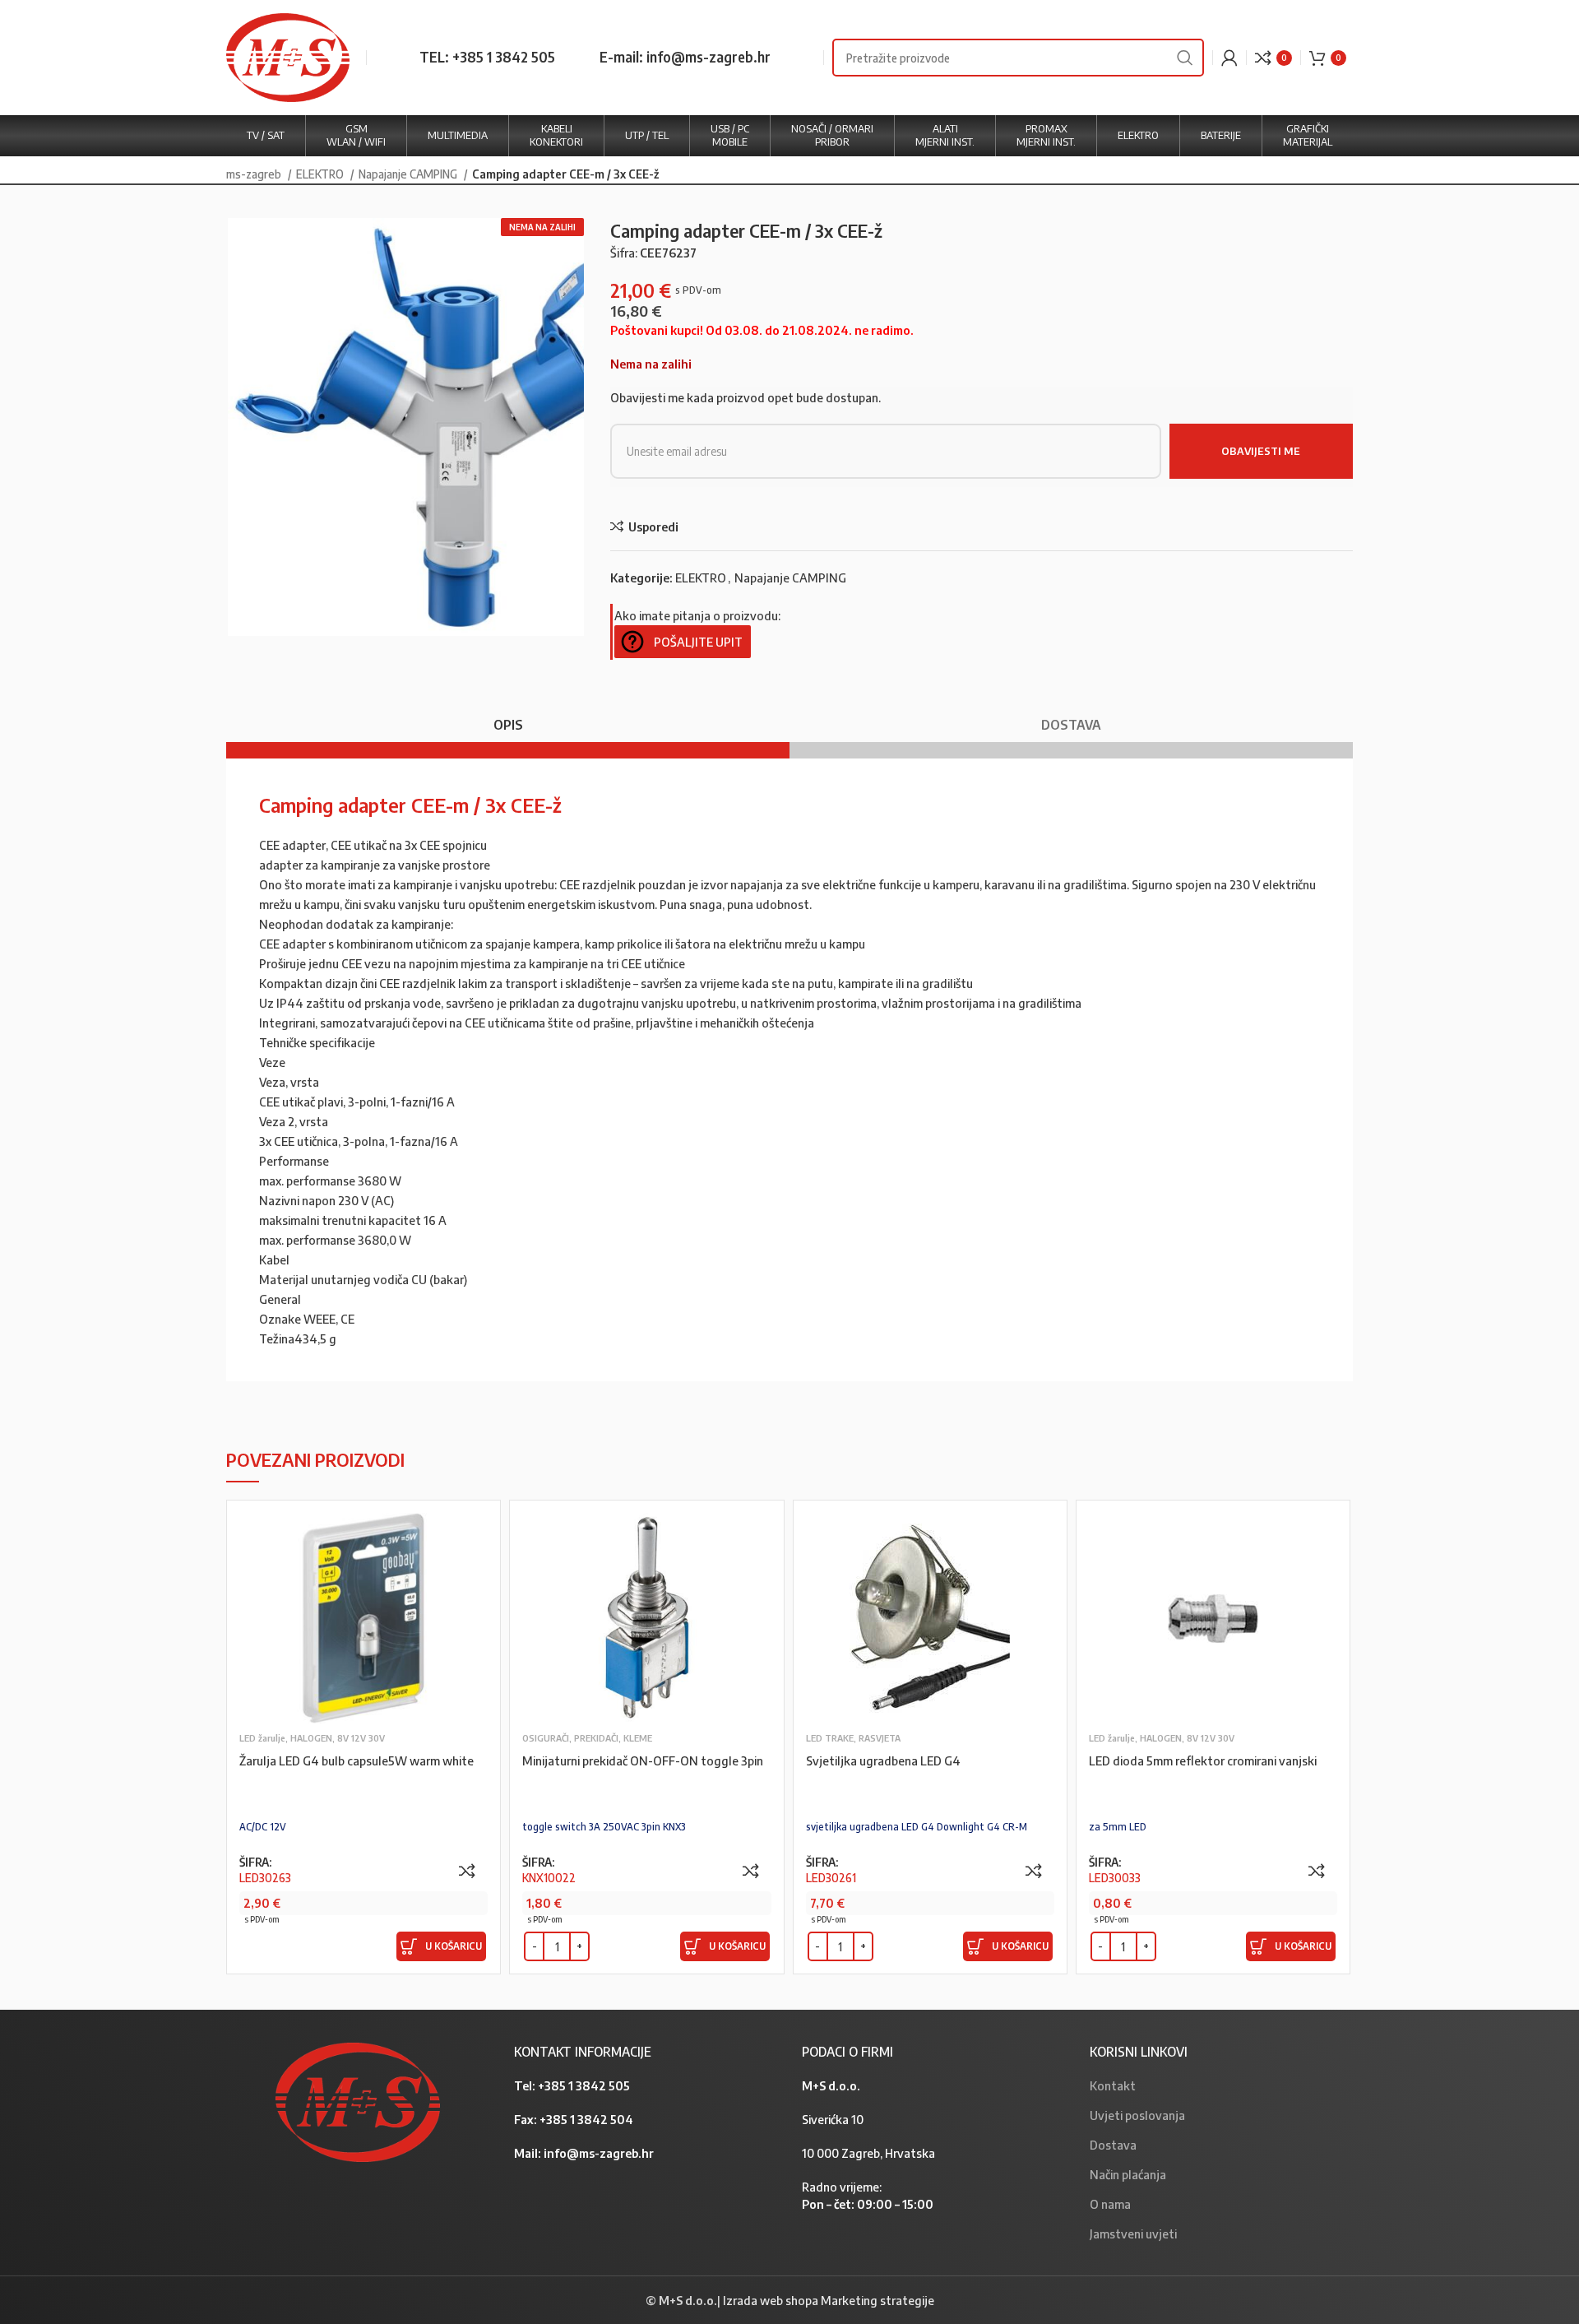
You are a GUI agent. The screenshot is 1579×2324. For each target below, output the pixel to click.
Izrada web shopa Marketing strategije (829, 2300)
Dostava (1113, 2145)
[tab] (508, 717)
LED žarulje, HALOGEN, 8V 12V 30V (312, 1738)
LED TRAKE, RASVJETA (853, 1738)
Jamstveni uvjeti (1133, 2234)
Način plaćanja (1128, 2174)
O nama (1110, 2204)
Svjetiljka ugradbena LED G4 (883, 1760)
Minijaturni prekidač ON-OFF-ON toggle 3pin (643, 1760)
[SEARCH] (1185, 58)
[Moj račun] (1229, 58)
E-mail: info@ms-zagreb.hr (685, 57)
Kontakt (1113, 2085)
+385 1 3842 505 (584, 2085)
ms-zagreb (255, 174)
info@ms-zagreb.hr (599, 2153)
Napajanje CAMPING (409, 174)
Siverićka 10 (833, 2119)
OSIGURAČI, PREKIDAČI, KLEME (587, 1738)
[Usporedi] (467, 1871)
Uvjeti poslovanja (1137, 2115)
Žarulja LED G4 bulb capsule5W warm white (357, 1760)
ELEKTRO (321, 174)
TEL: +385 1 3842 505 (487, 57)
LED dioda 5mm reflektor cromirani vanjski (1203, 1760)
